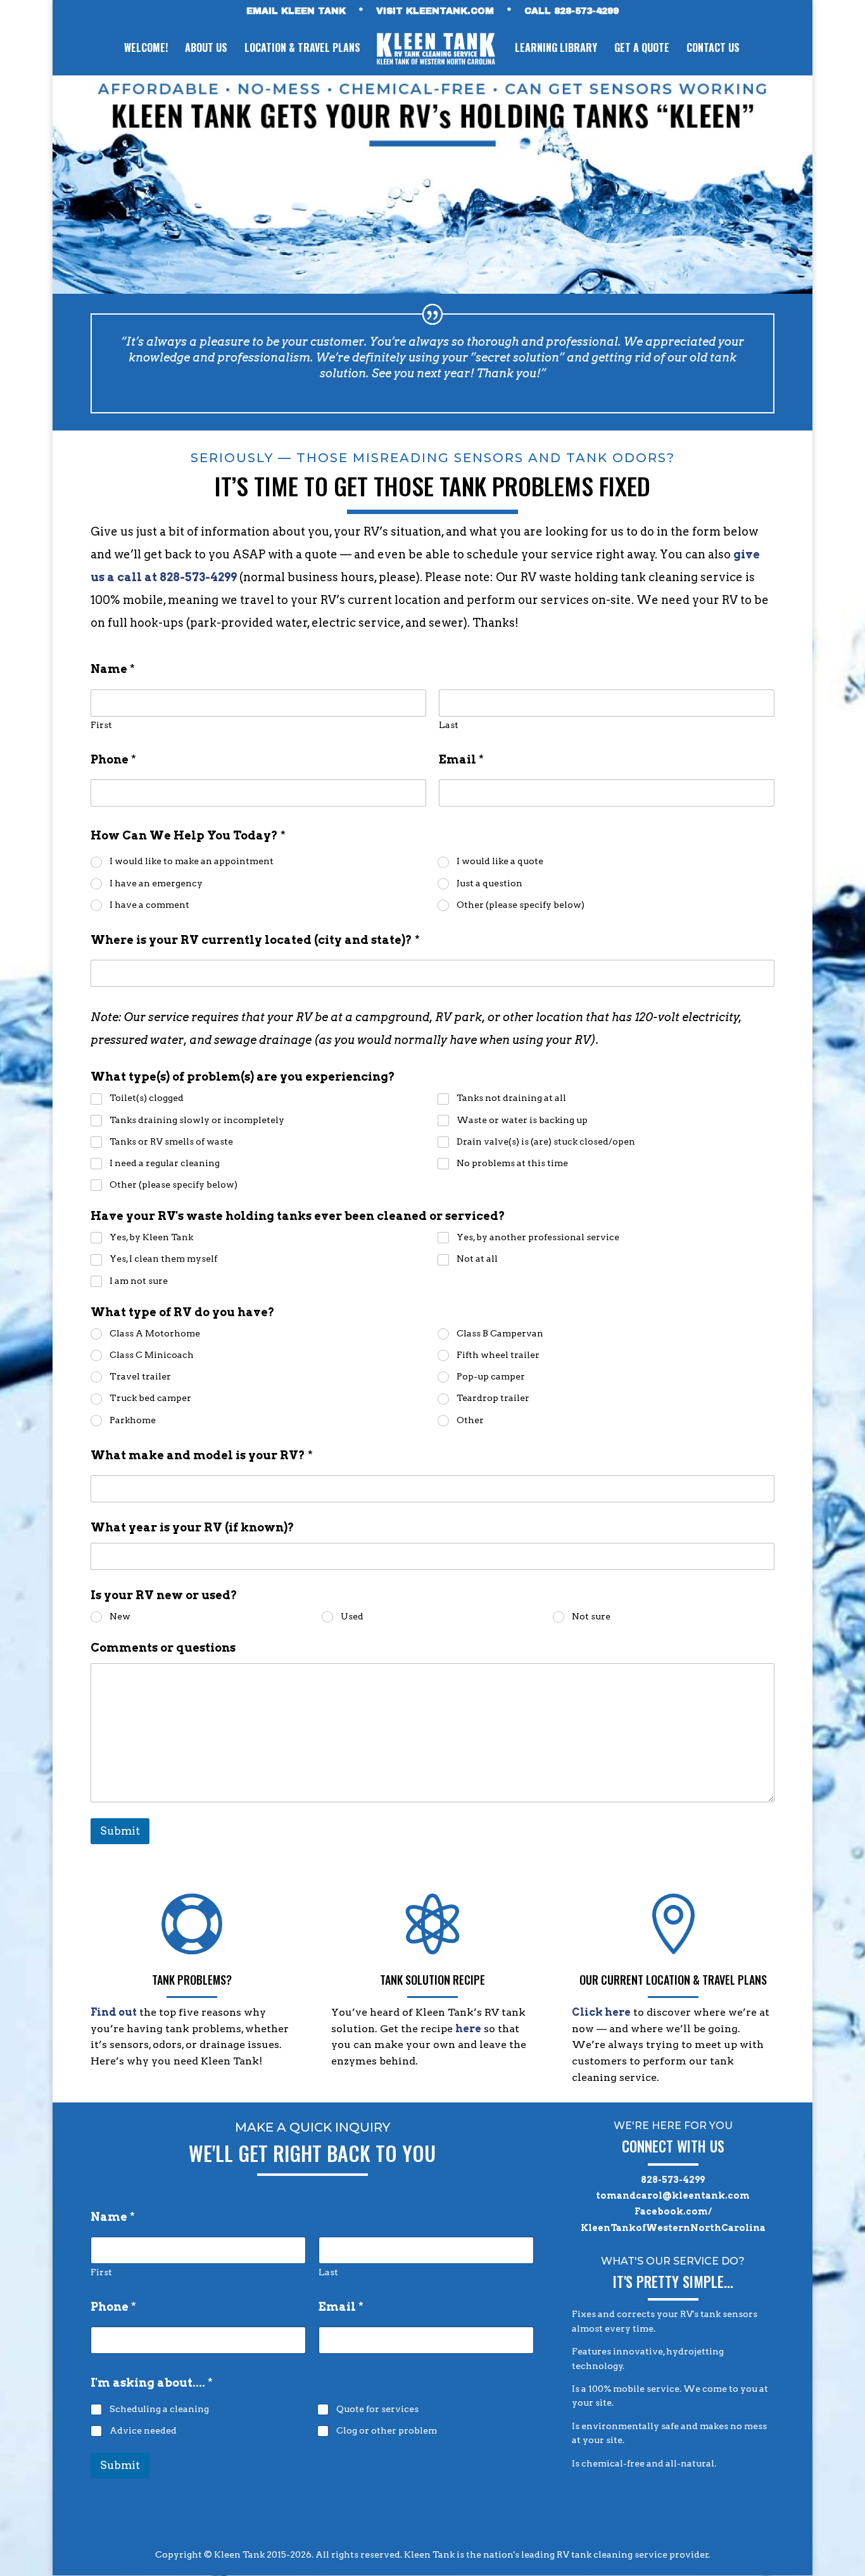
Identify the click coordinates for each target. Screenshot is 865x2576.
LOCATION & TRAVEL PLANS (302, 49)
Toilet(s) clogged (147, 1098)
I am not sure (139, 1281)
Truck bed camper (150, 1398)
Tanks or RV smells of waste (171, 1141)
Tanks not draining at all (511, 1098)
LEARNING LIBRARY (556, 49)
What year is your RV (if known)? (193, 1527)
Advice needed (143, 2430)
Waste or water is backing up (522, 1120)
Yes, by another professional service (538, 1237)
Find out (114, 2012)
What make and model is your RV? (202, 1455)
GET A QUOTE (642, 49)
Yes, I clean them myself (163, 1259)
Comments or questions (163, 1648)
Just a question (489, 883)
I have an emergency (156, 883)
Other (470, 1420)
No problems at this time (512, 1163)
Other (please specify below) (521, 905)
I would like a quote (500, 861)
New (120, 1616)
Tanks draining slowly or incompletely (197, 1120)
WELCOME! (146, 49)
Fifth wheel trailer (498, 1355)
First (101, 725)
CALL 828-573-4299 (571, 11)
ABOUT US (206, 49)
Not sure (591, 1616)
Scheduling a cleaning (159, 2409)
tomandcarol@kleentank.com (673, 2196)
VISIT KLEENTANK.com (435, 11)
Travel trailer (140, 1376)
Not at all (477, 1259)
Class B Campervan (500, 1333)
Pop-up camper (491, 1376)
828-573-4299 (673, 2180)
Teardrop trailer (493, 1398)
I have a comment (149, 905)
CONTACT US (713, 49)
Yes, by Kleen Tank (151, 1237)
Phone (113, 759)
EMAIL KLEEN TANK (296, 11)
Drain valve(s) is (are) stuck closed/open (546, 1141)
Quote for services (377, 2409)
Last (449, 725)
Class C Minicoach (152, 1355)
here (468, 2029)
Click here (601, 2012)
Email (461, 759)
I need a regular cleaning (165, 1163)
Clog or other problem (387, 2430)
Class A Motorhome (155, 1333)
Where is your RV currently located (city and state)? (255, 940)
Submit (120, 1831)
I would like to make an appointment (192, 861)
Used (352, 1616)
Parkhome (133, 1420)
